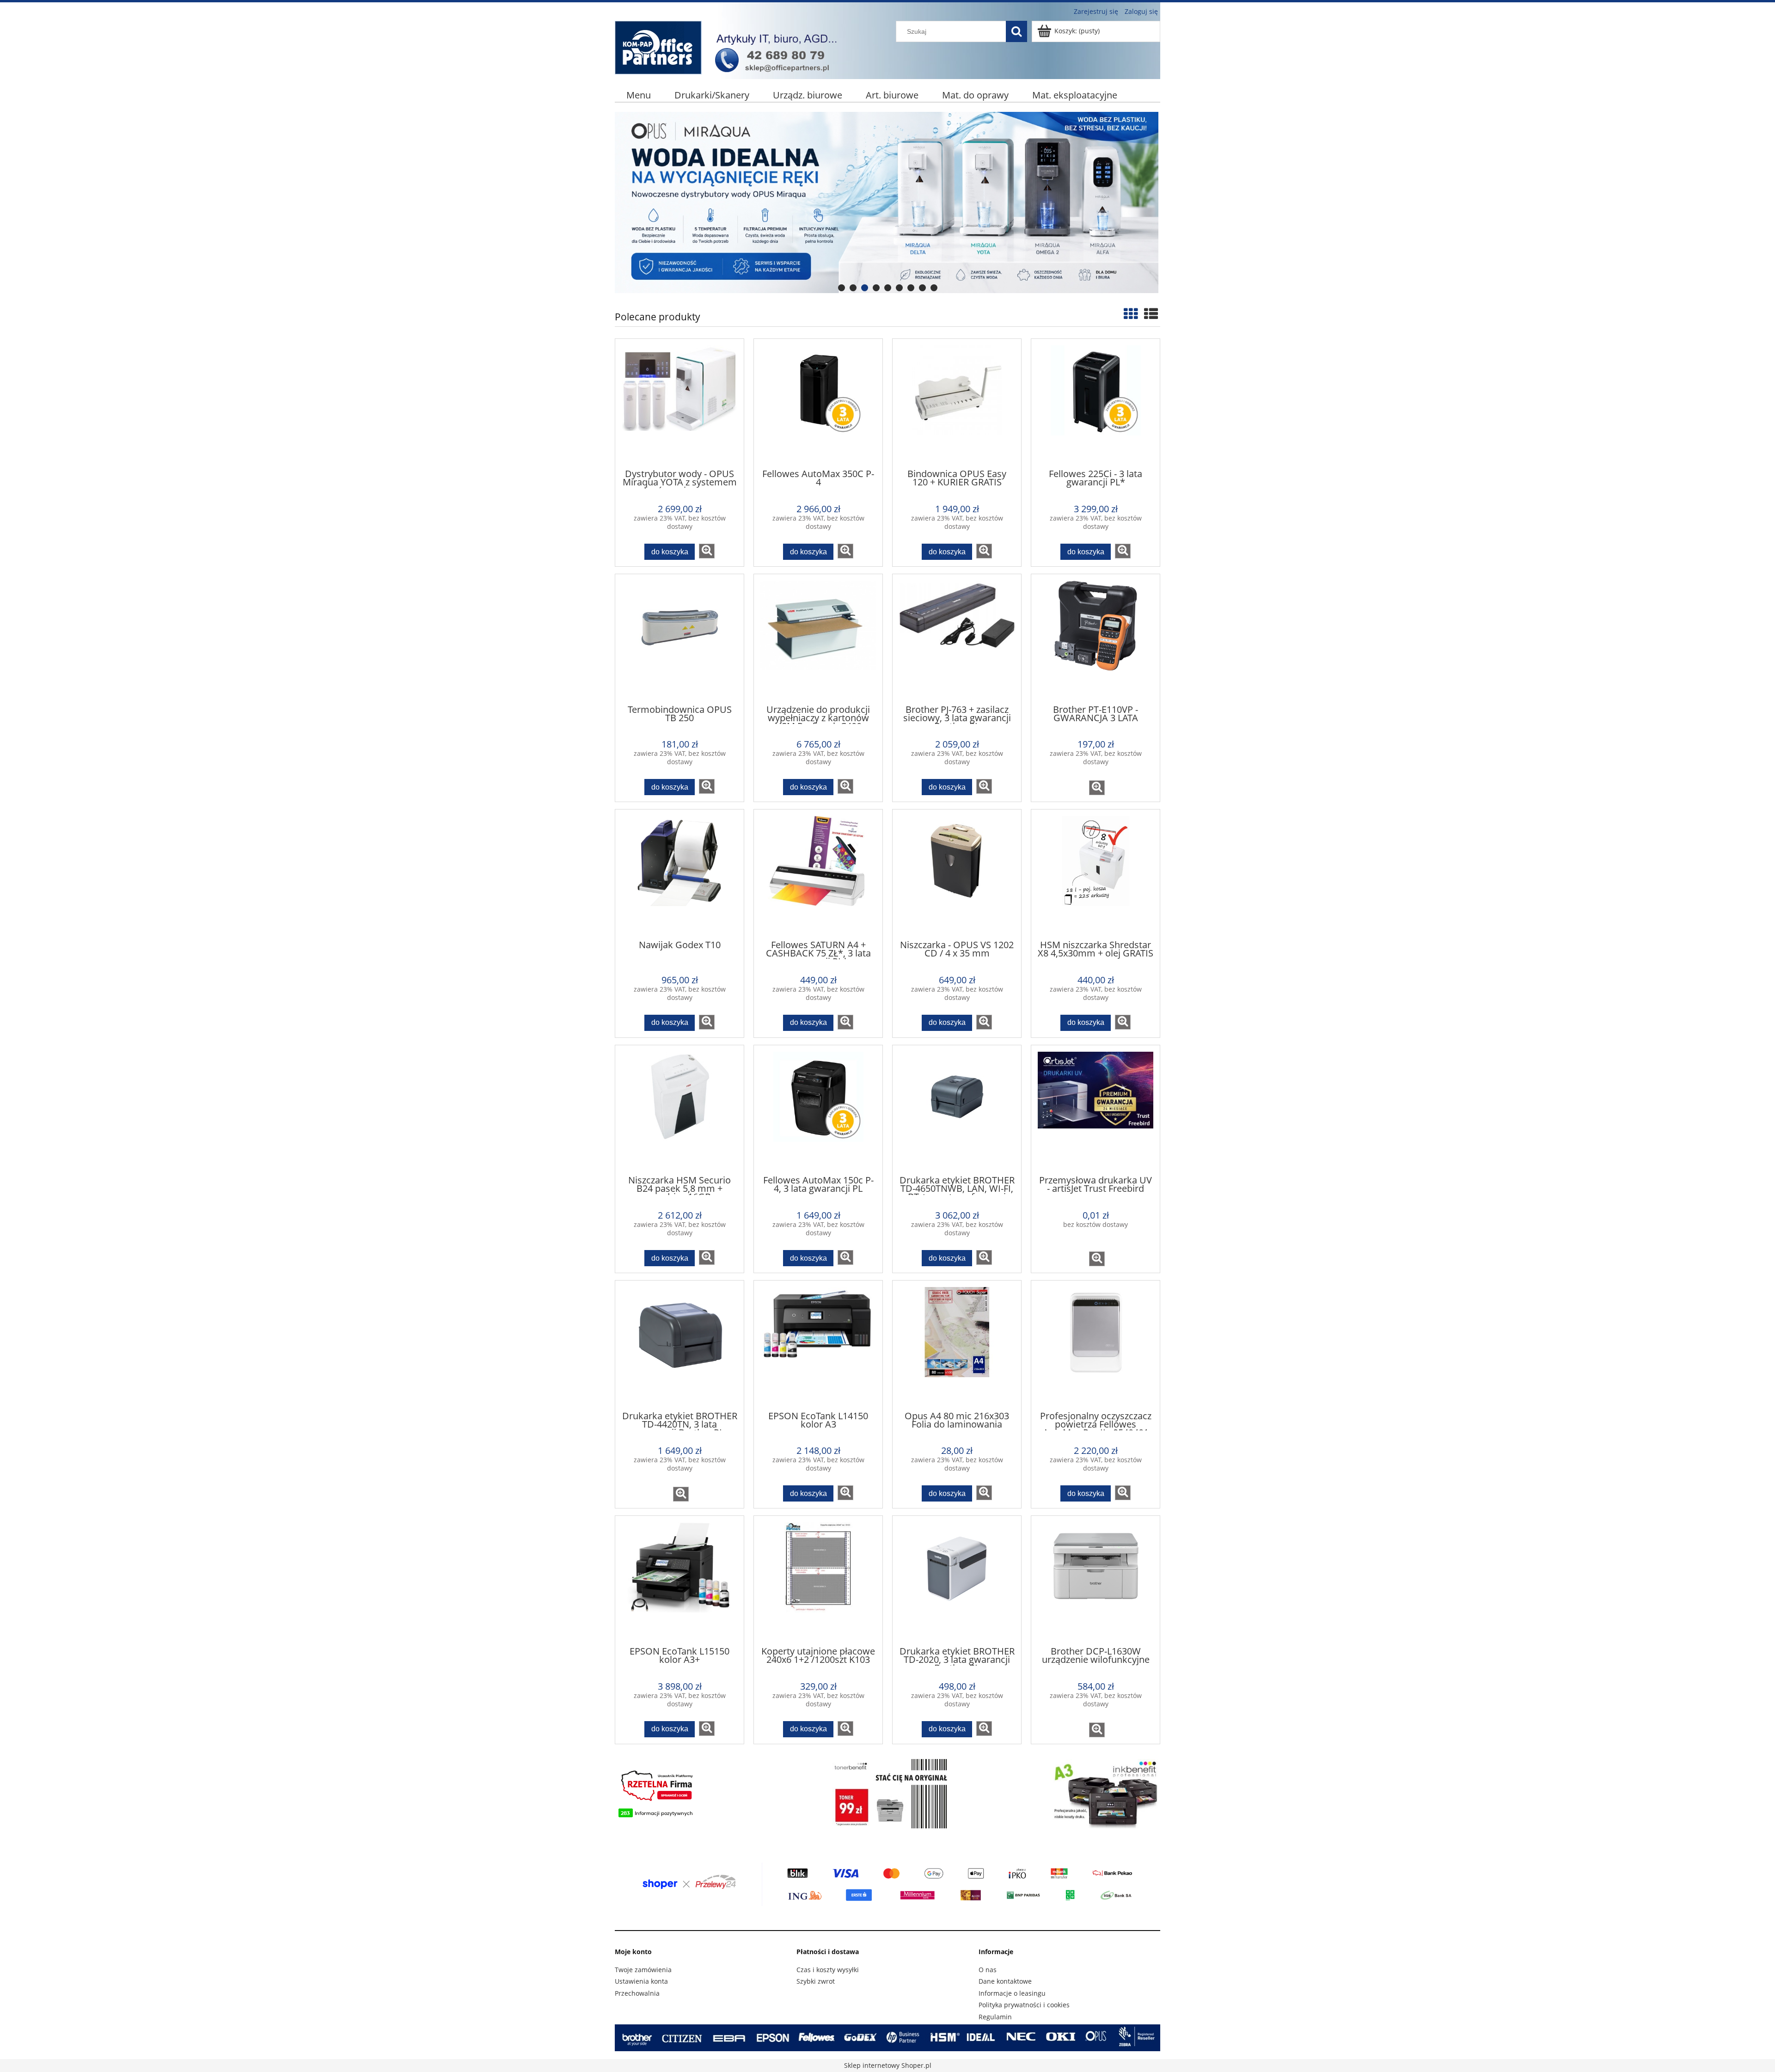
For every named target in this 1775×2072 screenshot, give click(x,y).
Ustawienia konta (641, 1981)
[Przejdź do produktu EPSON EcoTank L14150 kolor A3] (818, 1345)
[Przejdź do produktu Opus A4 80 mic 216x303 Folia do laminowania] (957, 1345)
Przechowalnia (637, 1993)
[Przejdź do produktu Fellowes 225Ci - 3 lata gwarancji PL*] (1096, 403)
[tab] (842, 288)
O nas (988, 1970)
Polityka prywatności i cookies (1024, 2005)
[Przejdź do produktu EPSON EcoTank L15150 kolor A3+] (679, 1580)
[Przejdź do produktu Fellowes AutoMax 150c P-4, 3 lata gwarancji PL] (818, 1110)
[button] (707, 551)
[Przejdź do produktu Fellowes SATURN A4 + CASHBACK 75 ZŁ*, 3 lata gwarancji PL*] (818, 874)
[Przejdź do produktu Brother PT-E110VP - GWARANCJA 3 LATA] (1096, 638)
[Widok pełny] (1151, 314)
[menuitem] (639, 95)
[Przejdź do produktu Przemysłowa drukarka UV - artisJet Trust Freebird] (1096, 1110)
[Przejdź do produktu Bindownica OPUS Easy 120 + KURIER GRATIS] (957, 403)
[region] (887, 202)
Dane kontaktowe (1005, 1981)
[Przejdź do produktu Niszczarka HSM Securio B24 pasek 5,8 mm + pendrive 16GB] (679, 1110)
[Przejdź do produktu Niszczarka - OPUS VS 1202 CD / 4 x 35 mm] (957, 874)
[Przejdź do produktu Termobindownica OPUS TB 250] (679, 638)
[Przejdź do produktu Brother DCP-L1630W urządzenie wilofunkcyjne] (1096, 1580)
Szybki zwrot (816, 1981)
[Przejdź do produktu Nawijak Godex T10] (679, 874)
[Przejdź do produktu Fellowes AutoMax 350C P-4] (818, 403)
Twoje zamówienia (643, 1970)
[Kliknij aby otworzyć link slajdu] (887, 202)
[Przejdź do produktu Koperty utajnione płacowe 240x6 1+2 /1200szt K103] (818, 1580)
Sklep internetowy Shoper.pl (888, 2065)
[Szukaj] (1016, 31)
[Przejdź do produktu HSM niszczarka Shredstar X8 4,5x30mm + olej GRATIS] (1096, 874)
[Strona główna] (730, 46)
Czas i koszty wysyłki (828, 1970)
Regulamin (995, 2017)
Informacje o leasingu (1012, 1993)
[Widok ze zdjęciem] (1131, 314)
